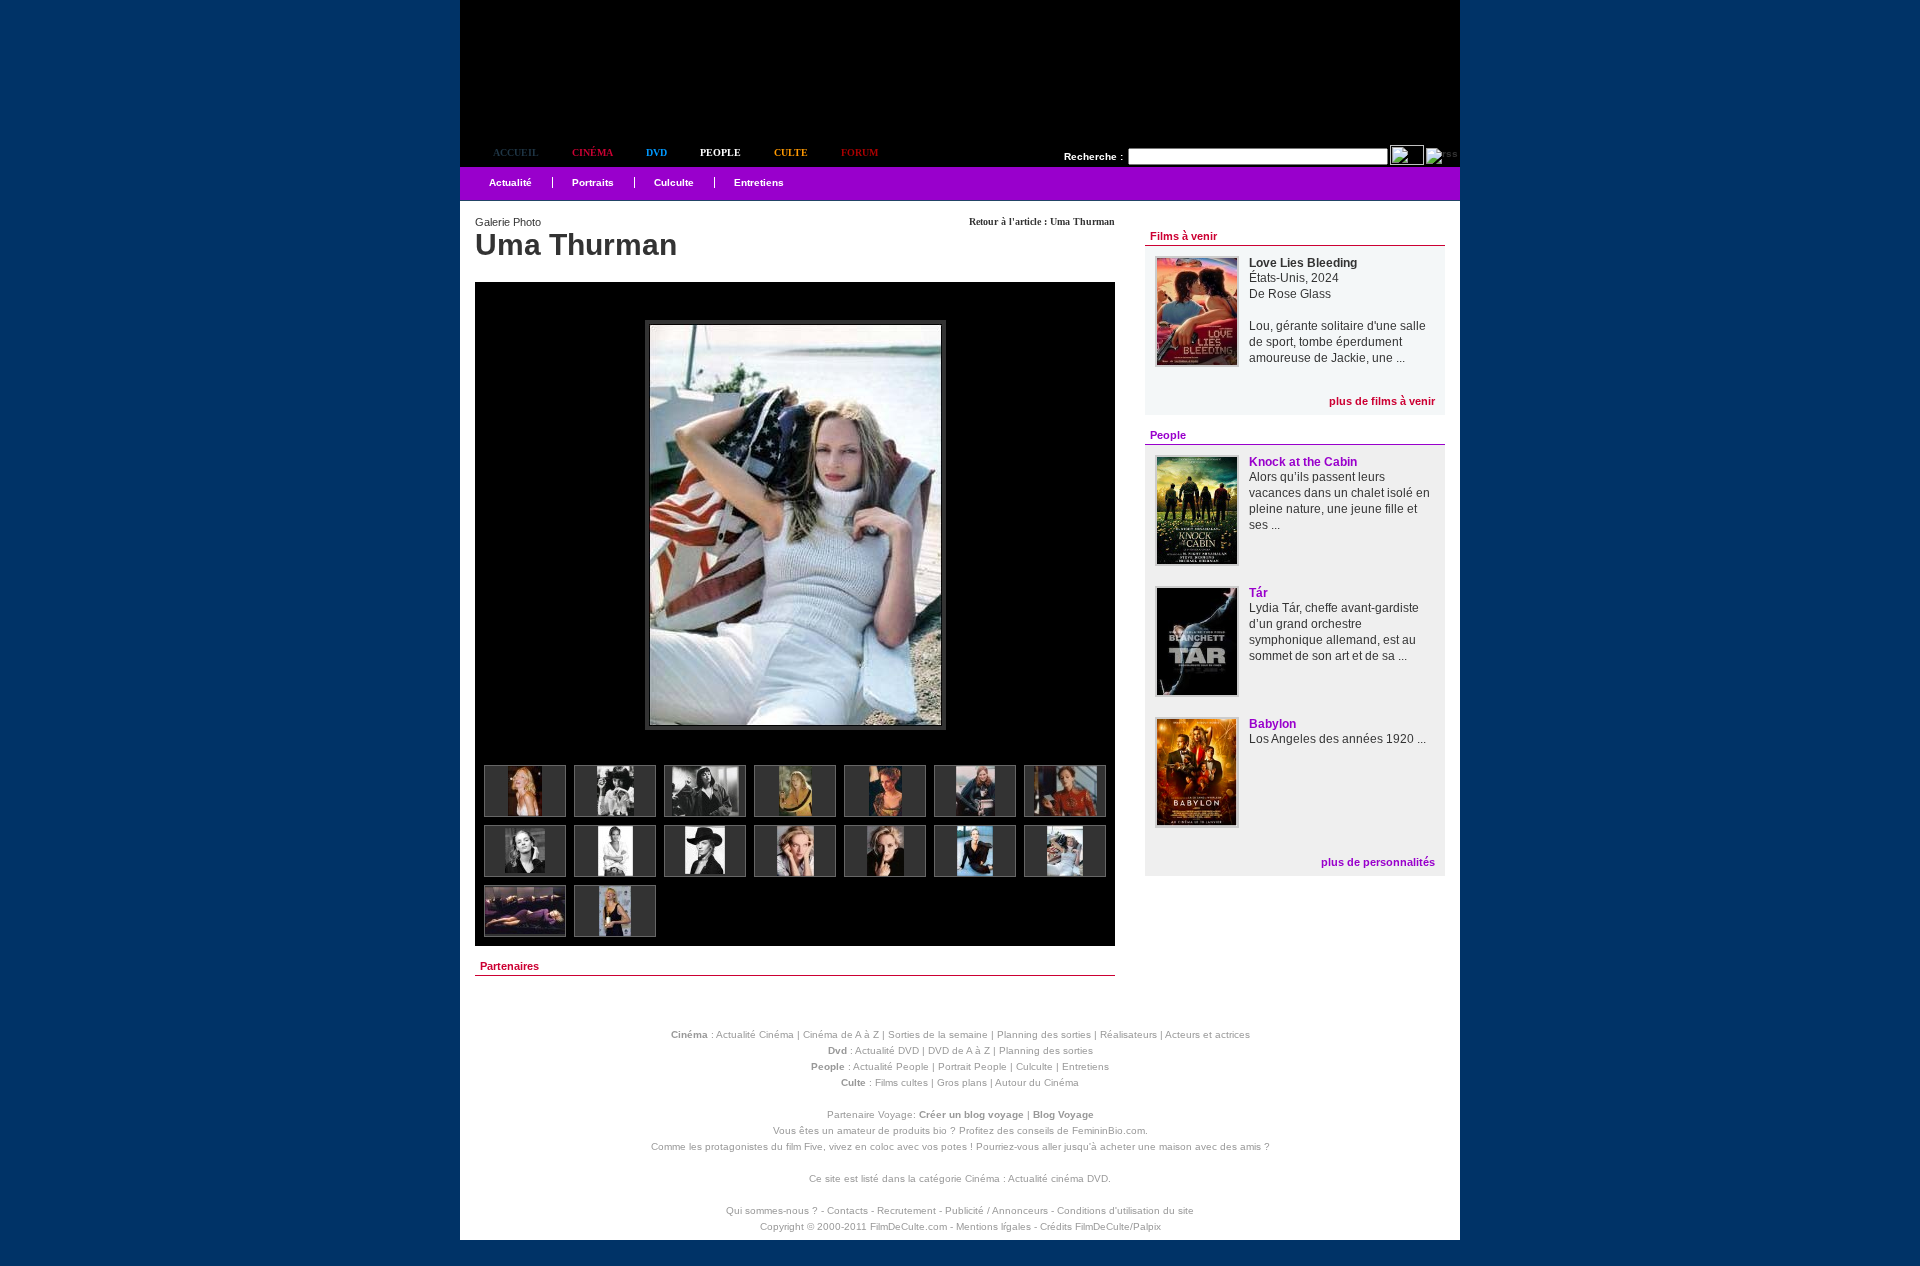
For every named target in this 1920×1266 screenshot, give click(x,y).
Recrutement (906, 1210)
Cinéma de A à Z (841, 1034)
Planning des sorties (1044, 1034)
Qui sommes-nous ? (772, 1210)
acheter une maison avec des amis (1180, 1146)
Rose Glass (1299, 294)
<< (503, 526)
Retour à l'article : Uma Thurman (1042, 221)
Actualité (510, 182)
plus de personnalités (1378, 862)
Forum (859, 152)
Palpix (1147, 1226)
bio (940, 1130)
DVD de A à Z (959, 1050)
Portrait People (972, 1066)
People (720, 152)
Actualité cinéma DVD (1058, 1178)
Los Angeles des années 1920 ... (1337, 739)
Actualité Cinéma (755, 1034)
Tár (1258, 593)
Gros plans (962, 1082)
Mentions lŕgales (993, 1226)
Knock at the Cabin (1303, 462)
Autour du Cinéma (1037, 1082)
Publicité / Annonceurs (996, 1210)
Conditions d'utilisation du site (1125, 1210)
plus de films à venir (1382, 401)
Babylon (1272, 724)
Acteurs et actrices (1207, 1034)
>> (1087, 526)
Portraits (593, 182)
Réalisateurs (1128, 1034)
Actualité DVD (887, 1050)
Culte (791, 152)
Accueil (516, 152)
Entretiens (759, 182)
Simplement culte (570, 98)
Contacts (847, 1210)
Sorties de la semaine (938, 1034)
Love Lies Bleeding (1303, 263)
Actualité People (891, 1066)
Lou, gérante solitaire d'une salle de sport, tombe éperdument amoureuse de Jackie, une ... (1337, 342)
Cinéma (592, 152)
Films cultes (901, 1082)
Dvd (656, 152)
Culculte (674, 182)
